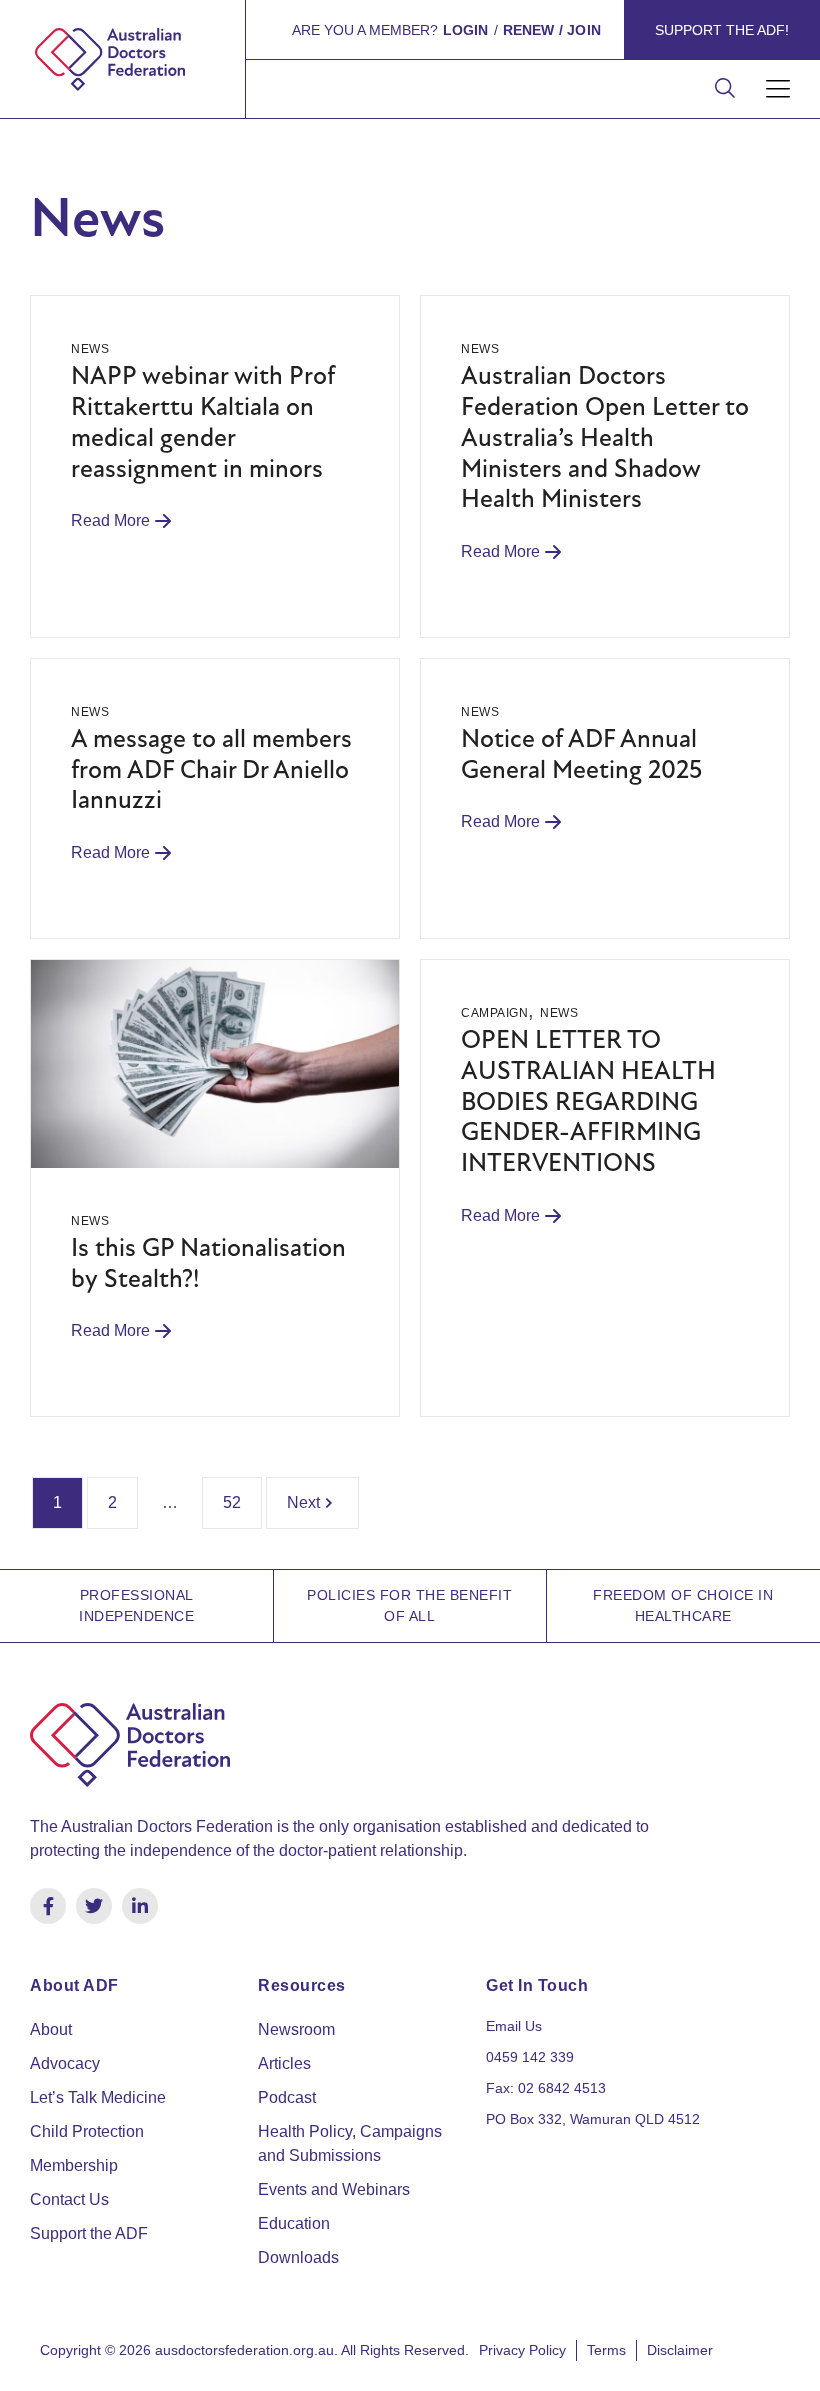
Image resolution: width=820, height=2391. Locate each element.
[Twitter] (94, 1906)
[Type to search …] (725, 89)
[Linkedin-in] (140, 1906)
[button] (777, 89)
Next (303, 1502)
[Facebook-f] (48, 1906)
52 (232, 1502)
